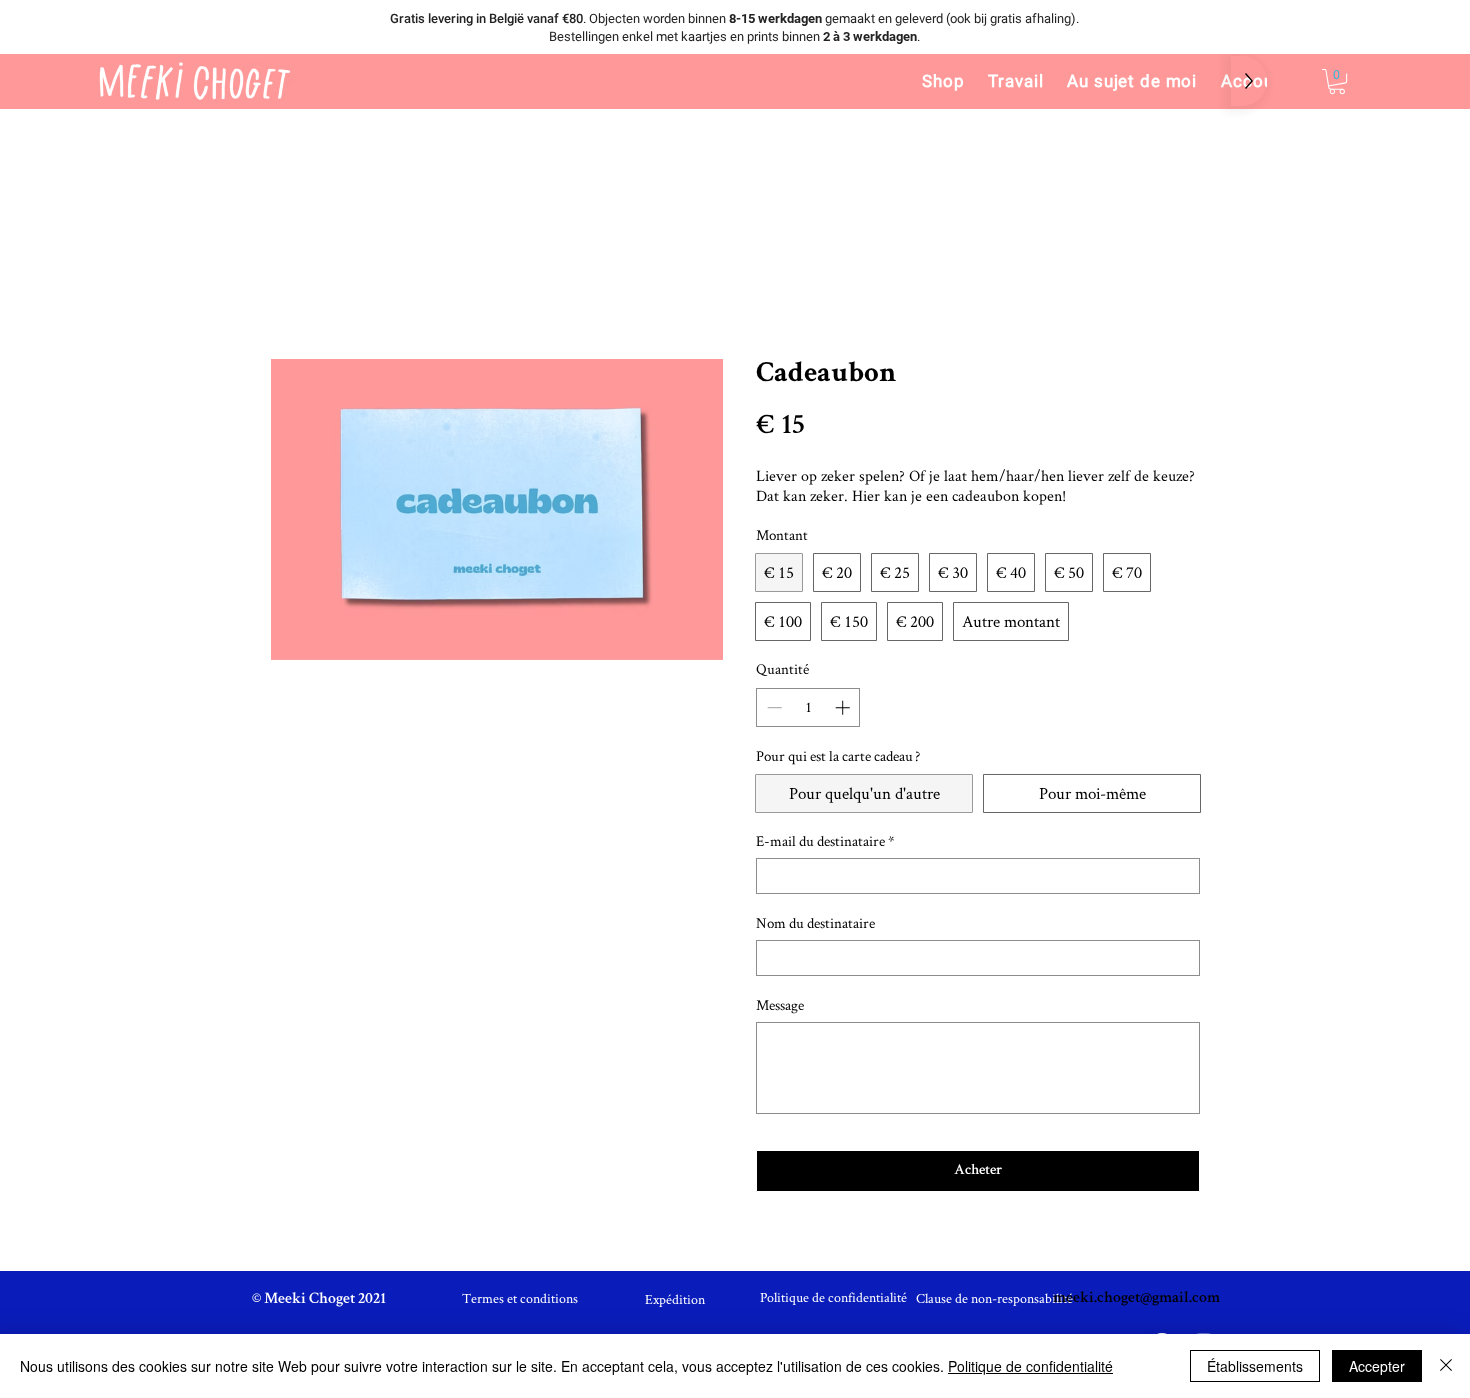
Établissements (1255, 1366)
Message (780, 1005)
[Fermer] (1446, 1366)
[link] (1337, 81)
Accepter (1377, 1366)
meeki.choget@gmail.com (1136, 1299)
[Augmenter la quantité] (844, 707)
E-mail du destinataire (825, 841)
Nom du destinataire (815, 923)
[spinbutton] (808, 707)
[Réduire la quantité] (772, 707)
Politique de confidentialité (1030, 1366)
